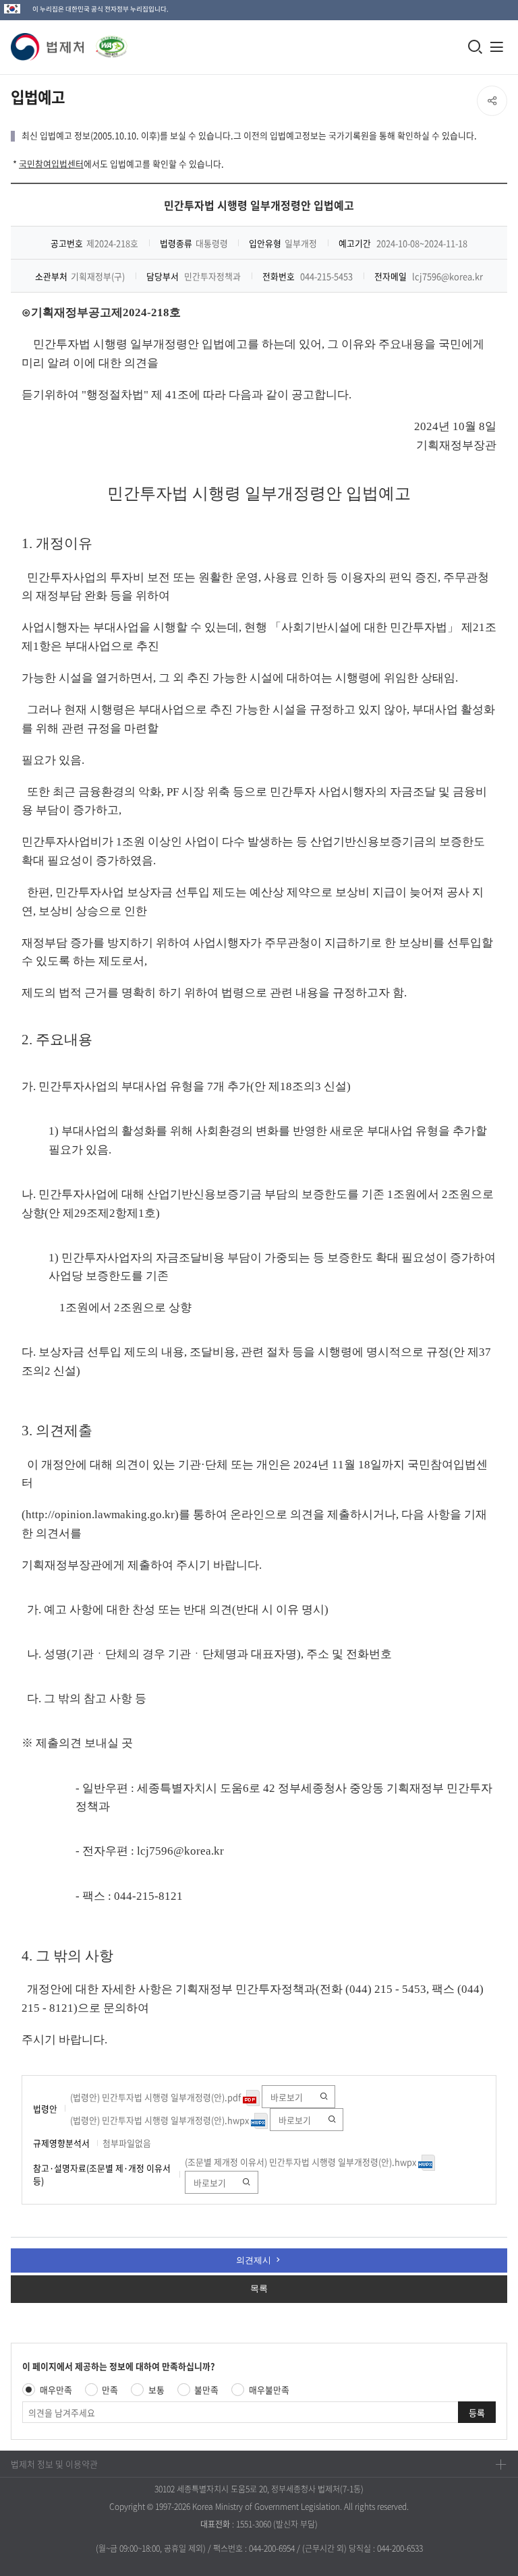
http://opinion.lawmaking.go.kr (100, 1515)
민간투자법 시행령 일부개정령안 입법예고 (259, 205)
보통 (156, 2390)
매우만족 (56, 2390)
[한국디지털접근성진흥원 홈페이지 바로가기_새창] (106, 43)
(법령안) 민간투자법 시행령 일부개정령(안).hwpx (161, 2120)
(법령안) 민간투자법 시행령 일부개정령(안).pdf (156, 2097)
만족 (110, 2390)
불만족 (206, 2390)
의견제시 (254, 2260)
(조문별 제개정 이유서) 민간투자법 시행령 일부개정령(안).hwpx (301, 2162)
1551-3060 (254, 2524)
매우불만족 (269, 2390)
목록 (259, 2288)
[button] (48, 47)
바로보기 (287, 2097)
